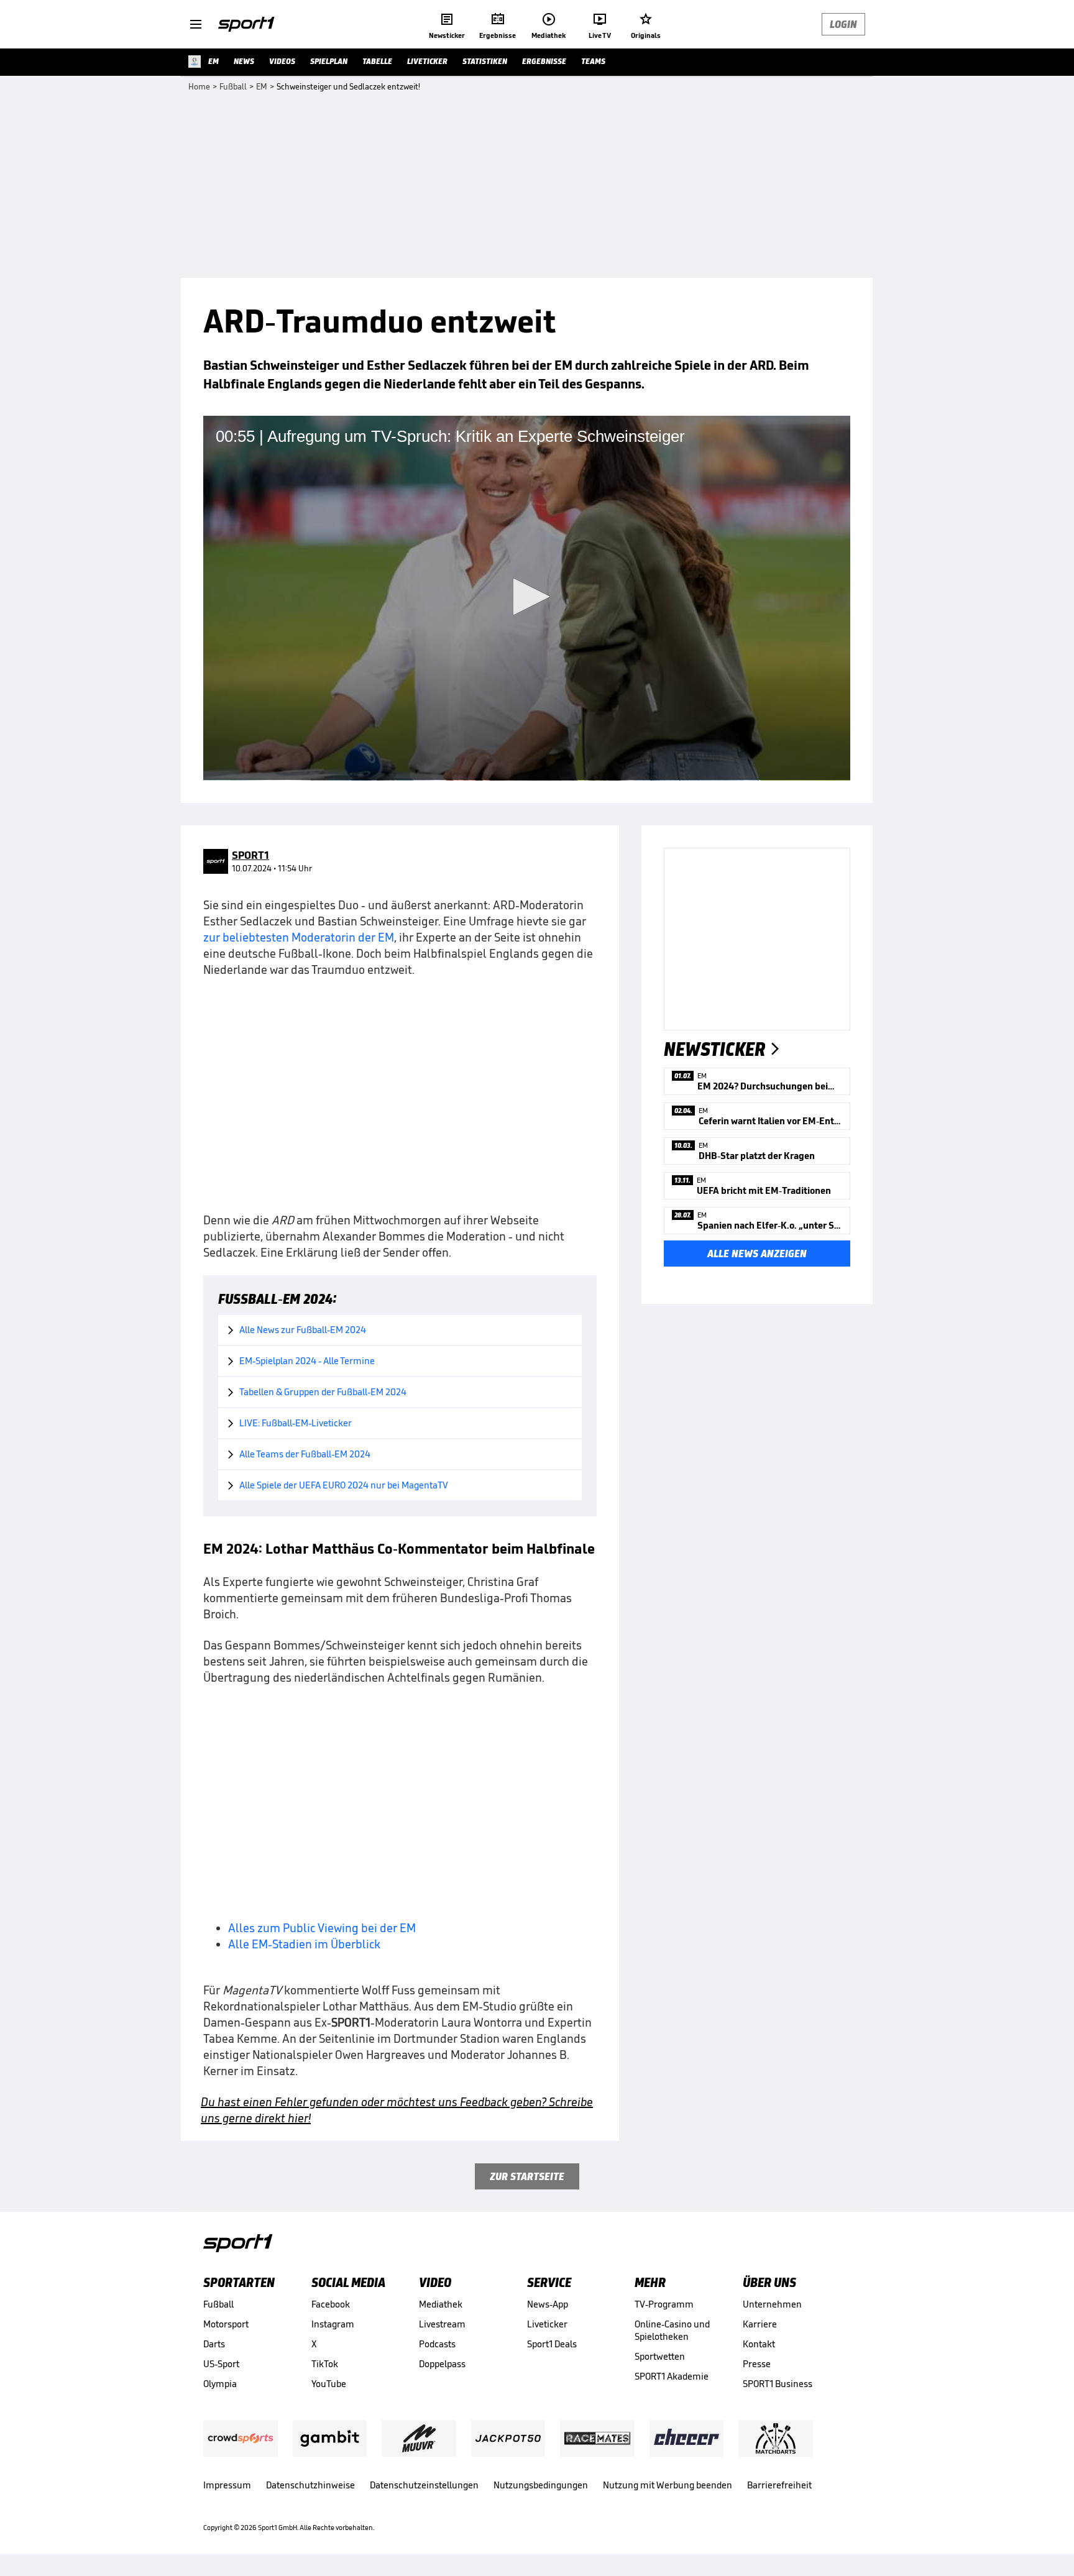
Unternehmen (772, 2304)
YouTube (329, 2384)
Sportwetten (660, 2356)
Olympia (220, 2384)
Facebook (331, 2304)
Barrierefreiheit (779, 2485)
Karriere (760, 2324)
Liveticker (547, 2324)
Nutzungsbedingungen (541, 2485)
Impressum (227, 2485)
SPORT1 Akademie (672, 2376)
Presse (757, 2364)
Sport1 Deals (552, 2344)
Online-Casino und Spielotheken (672, 2330)
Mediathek (441, 2304)
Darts (214, 2344)
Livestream (442, 2324)
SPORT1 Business (778, 2384)
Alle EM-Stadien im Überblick (304, 1944)
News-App (548, 2304)
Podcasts (437, 2344)
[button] (527, 597)
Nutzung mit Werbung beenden (668, 2485)
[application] (527, 598)
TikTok (325, 2364)
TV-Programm (664, 2304)
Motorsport (226, 2324)
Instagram (333, 2324)
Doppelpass (442, 2364)
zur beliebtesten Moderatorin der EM (299, 937)
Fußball (218, 2304)
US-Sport (221, 2364)
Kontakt (759, 2344)
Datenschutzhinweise (310, 2485)
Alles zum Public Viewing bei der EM (322, 1928)
